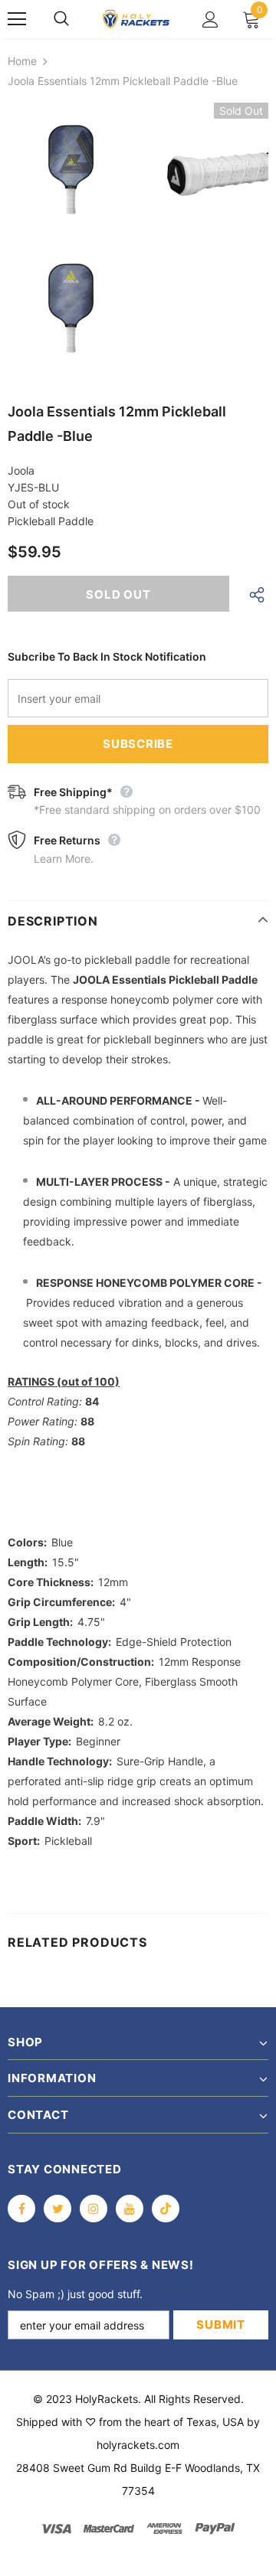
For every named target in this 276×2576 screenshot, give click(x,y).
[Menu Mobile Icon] (17, 19)
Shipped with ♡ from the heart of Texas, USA (130, 2422)
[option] (71, 241)
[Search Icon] (77, 19)
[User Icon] (210, 20)
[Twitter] (58, 2209)
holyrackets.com (138, 2445)
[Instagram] (94, 2209)
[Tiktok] (166, 2209)
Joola (21, 470)
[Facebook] (21, 2209)
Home (22, 61)
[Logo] (136, 19)
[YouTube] (130, 2209)
